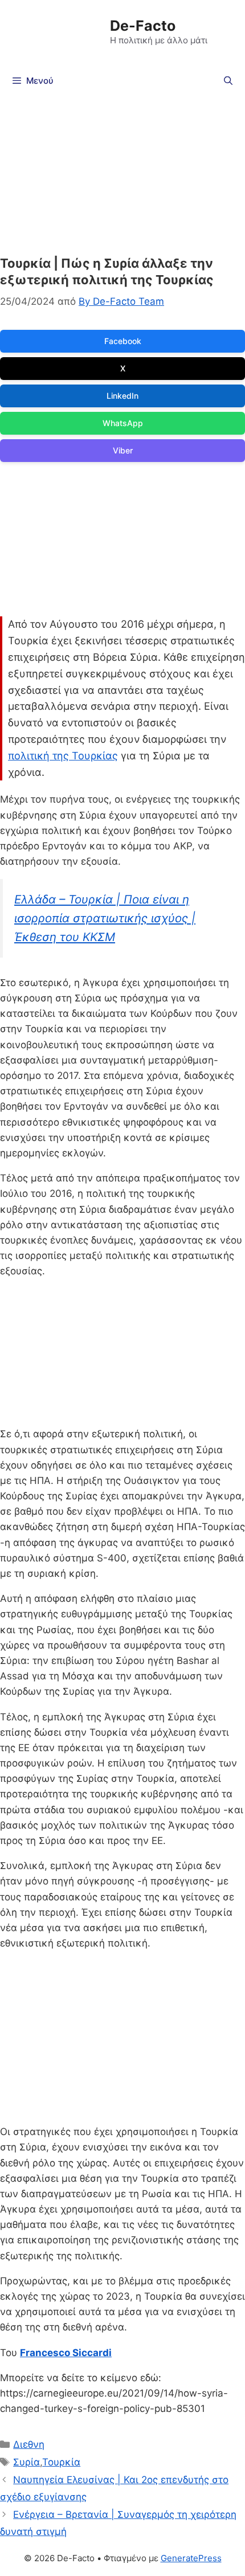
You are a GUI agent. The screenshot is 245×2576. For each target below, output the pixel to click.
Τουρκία (61, 2462)
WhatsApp (123, 423)
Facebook (123, 341)
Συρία (26, 2462)
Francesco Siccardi (66, 2353)
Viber (123, 450)
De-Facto (143, 26)
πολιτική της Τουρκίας (63, 756)
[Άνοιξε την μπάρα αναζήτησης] (228, 81)
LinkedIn (122, 396)
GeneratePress (191, 2558)
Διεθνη (29, 2444)
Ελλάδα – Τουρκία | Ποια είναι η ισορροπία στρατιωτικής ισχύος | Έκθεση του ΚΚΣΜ (105, 918)
